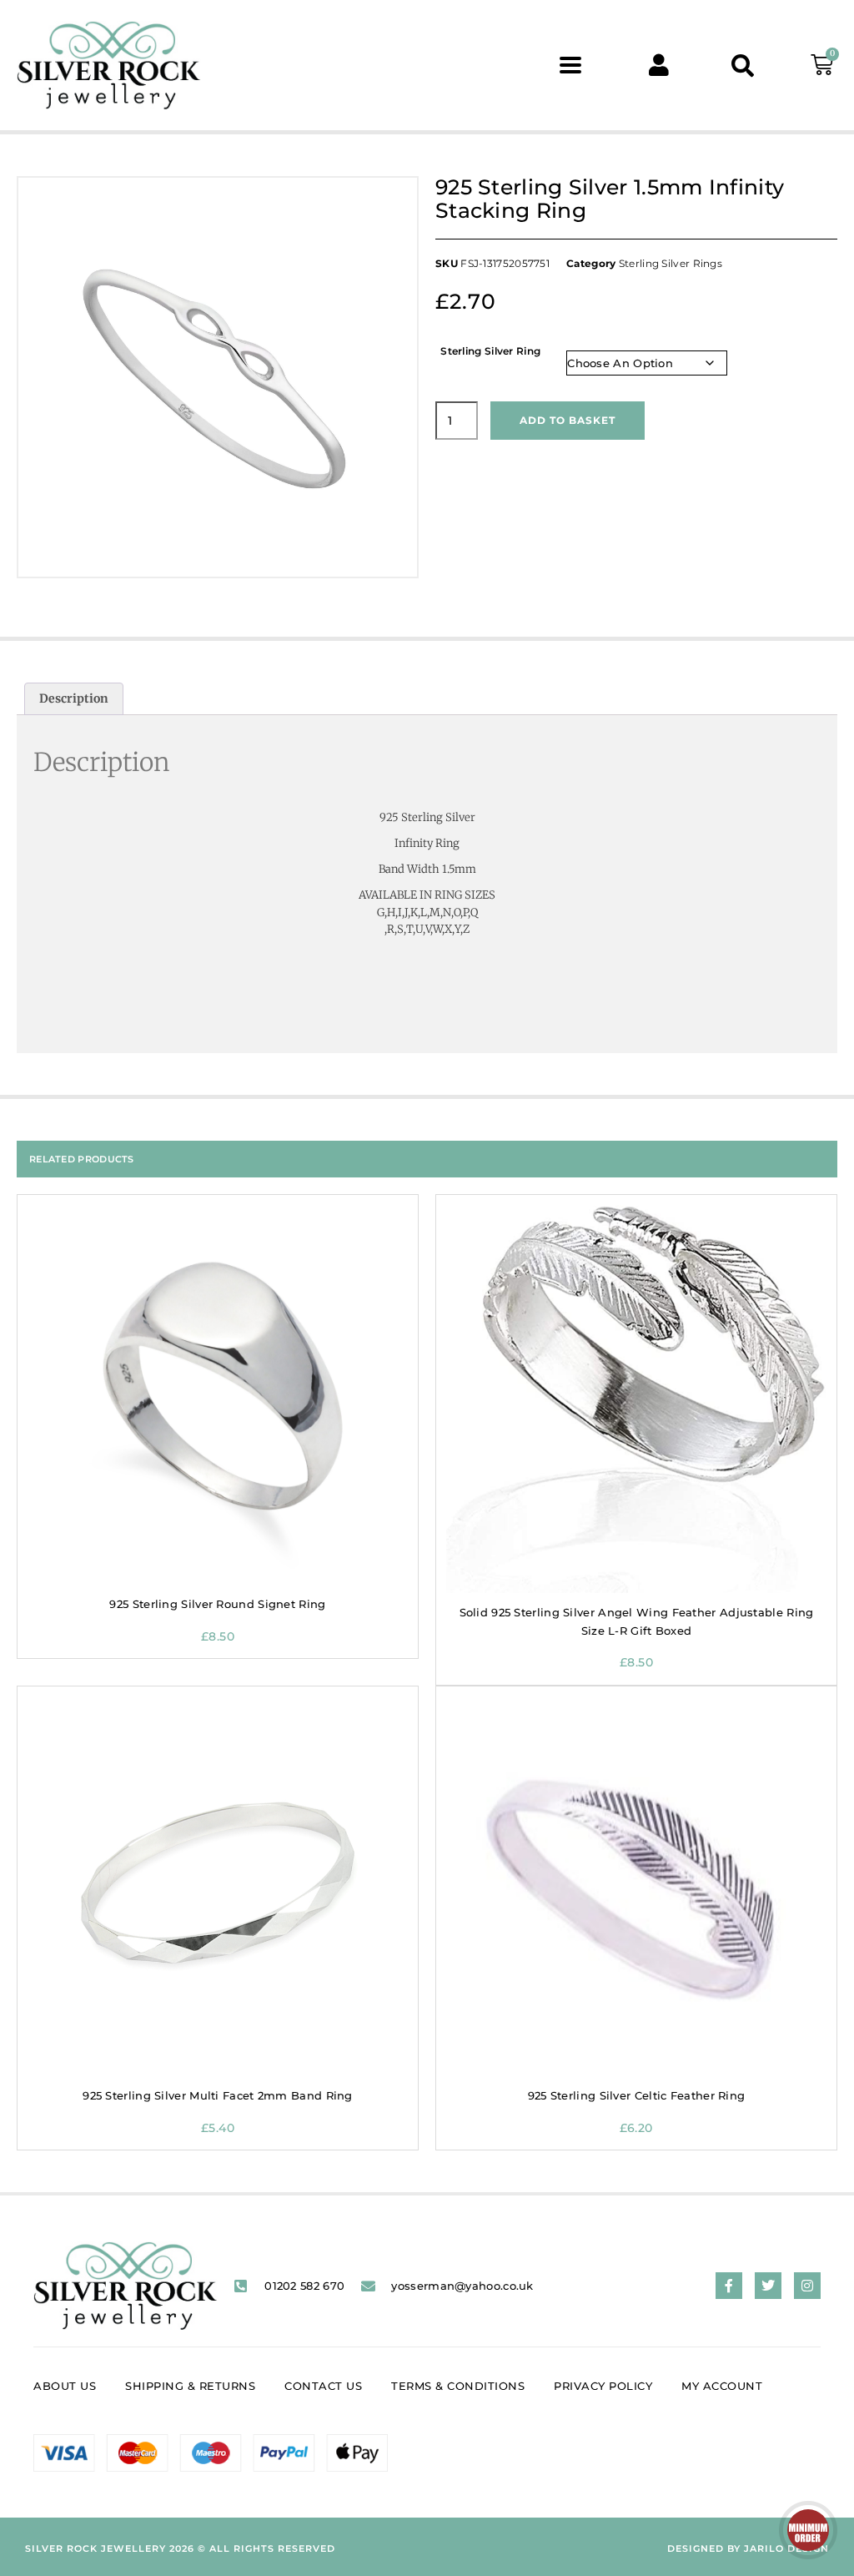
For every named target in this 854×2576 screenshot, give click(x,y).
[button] (571, 66)
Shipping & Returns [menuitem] (190, 2386)
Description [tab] (74, 698)
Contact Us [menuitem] (323, 2386)
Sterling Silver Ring (490, 351)
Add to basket (568, 420)
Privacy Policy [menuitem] (603, 2386)
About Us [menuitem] (65, 2386)
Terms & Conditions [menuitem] (458, 2386)
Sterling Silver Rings (671, 263)
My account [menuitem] (722, 2386)
